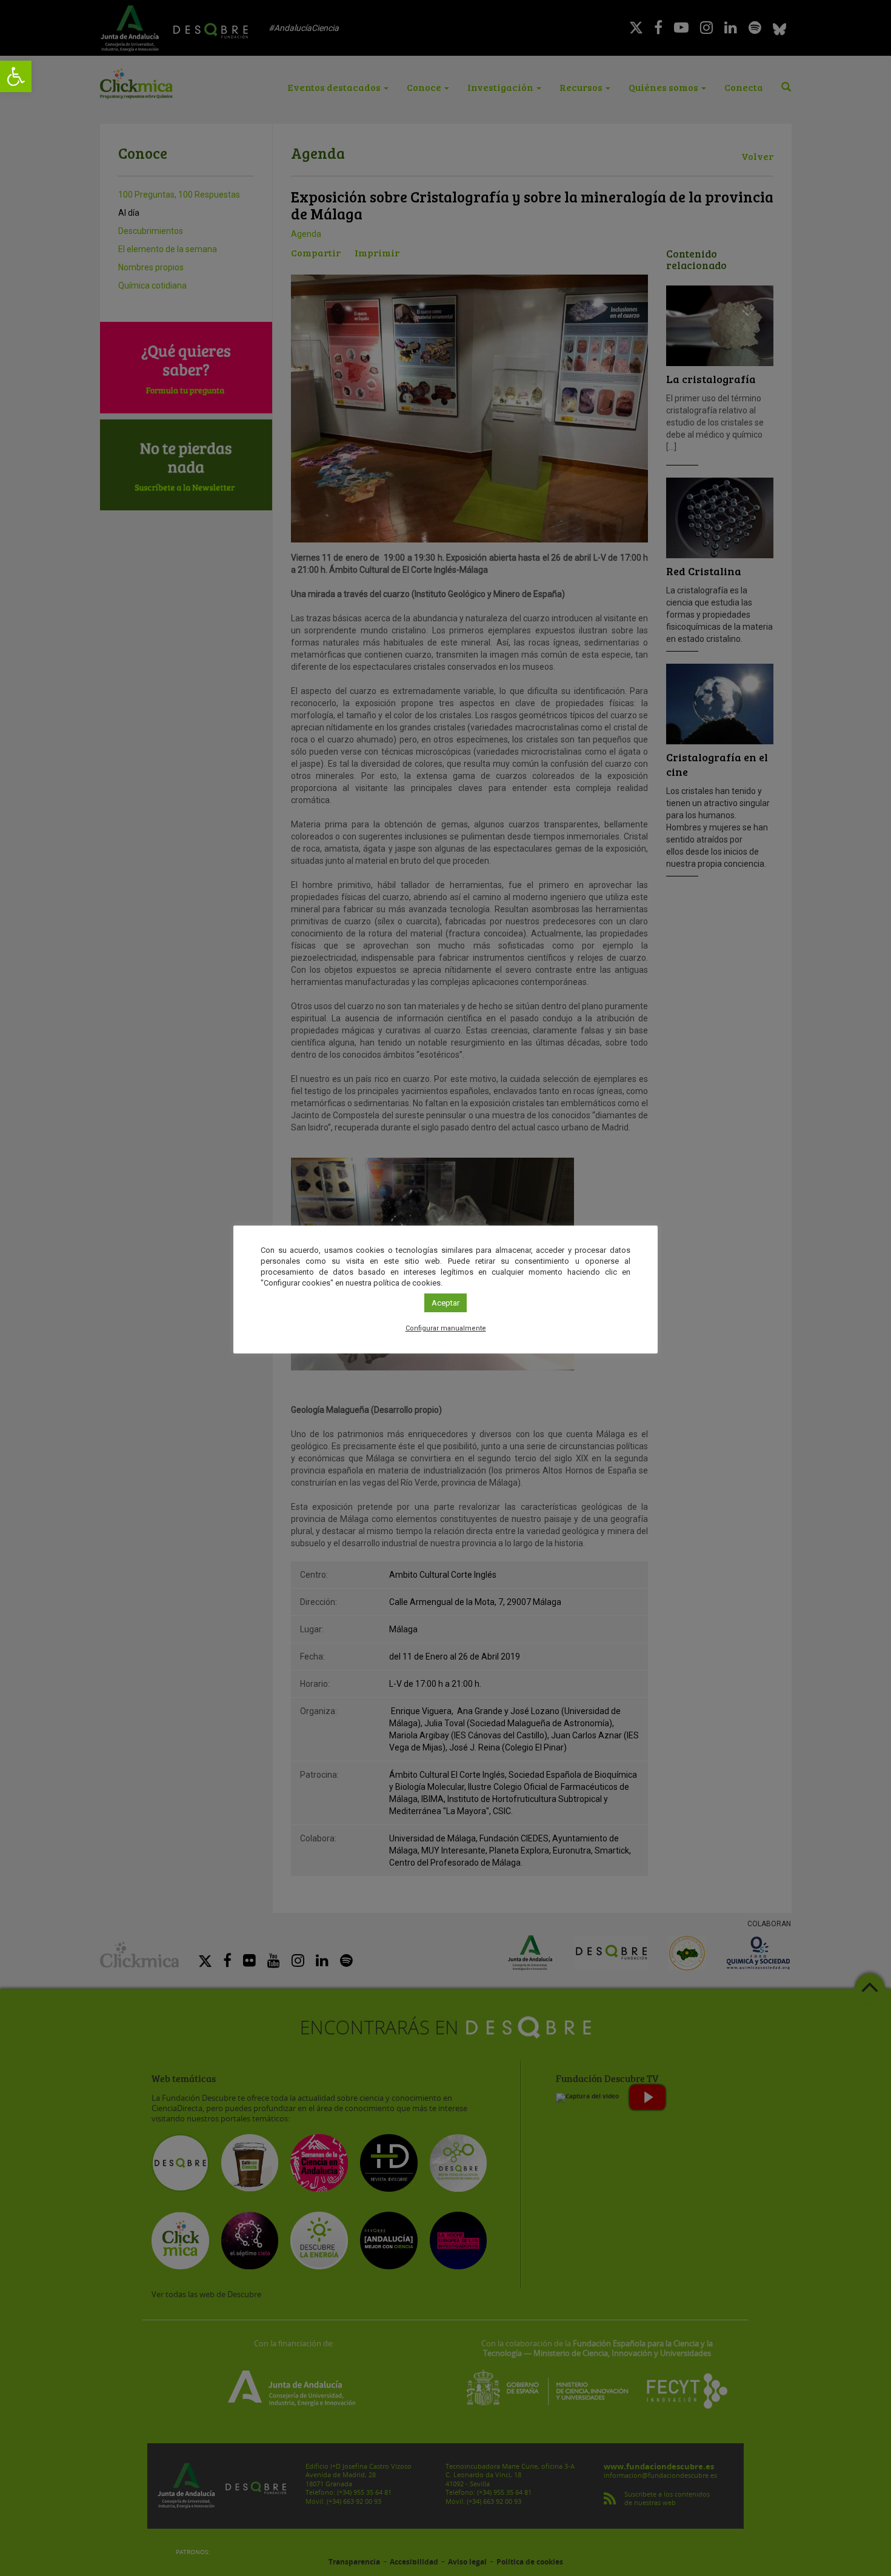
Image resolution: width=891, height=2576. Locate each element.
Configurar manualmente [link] (446, 1328)
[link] (16, 76)
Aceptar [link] (446, 1303)
